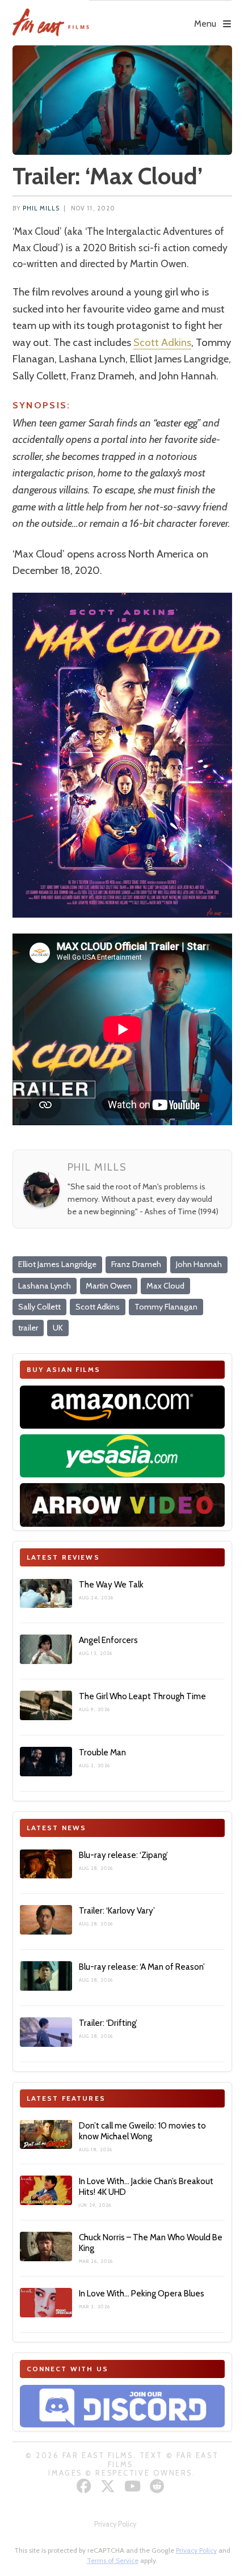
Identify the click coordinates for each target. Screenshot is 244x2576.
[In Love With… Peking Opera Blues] (46, 2303)
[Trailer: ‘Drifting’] (46, 2032)
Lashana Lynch (45, 1286)
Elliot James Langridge (57, 1264)
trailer (28, 1328)
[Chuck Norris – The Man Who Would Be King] (46, 2246)
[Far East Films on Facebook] (85, 2486)
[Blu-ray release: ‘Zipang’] (46, 1864)
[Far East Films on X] (109, 2486)
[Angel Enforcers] (46, 1649)
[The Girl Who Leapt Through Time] (46, 1705)
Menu (205, 24)
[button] (161, 15)
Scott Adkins (162, 342)
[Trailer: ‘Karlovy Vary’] (46, 1920)
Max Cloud (165, 1286)
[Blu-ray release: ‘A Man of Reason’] (46, 1976)
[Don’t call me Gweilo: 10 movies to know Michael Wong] (46, 2135)
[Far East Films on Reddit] (159, 2486)
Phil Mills (41, 208)
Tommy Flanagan (166, 1307)
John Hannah (199, 1264)
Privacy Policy (115, 2524)
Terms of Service (113, 2560)
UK (58, 1328)
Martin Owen (109, 1286)
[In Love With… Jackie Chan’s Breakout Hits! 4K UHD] (46, 2190)
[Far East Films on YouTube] (134, 2486)
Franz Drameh (136, 1264)
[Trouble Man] (46, 1762)
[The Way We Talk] (46, 1594)
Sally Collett (39, 1307)
